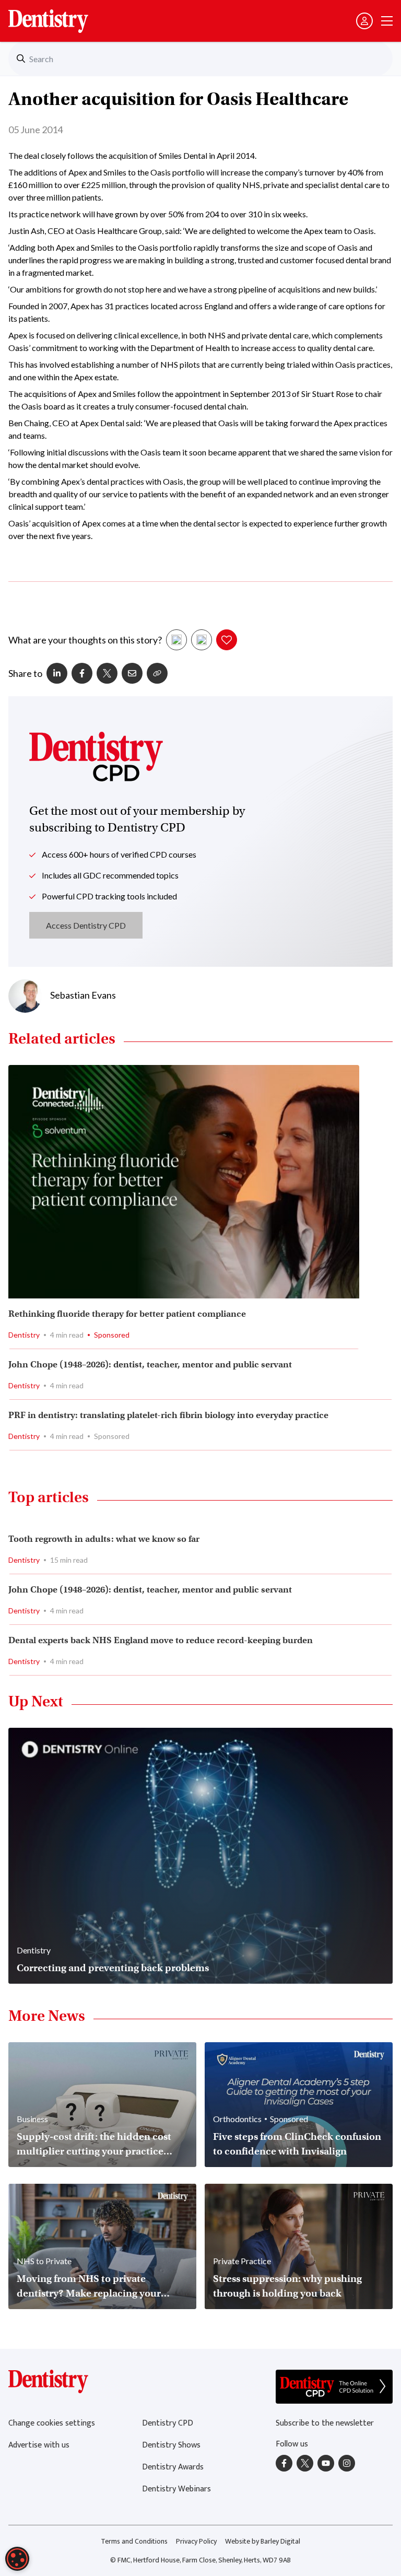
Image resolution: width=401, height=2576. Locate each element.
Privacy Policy (196, 2541)
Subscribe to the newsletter (325, 2423)
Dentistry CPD (168, 2423)
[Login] (364, 21)
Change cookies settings (52, 2423)
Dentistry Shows (171, 2445)
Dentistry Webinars (176, 2489)
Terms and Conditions (134, 2541)
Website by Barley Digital (263, 2541)
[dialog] (17, 2559)
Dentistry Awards (173, 2467)
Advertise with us (39, 2445)
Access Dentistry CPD (86, 925)
